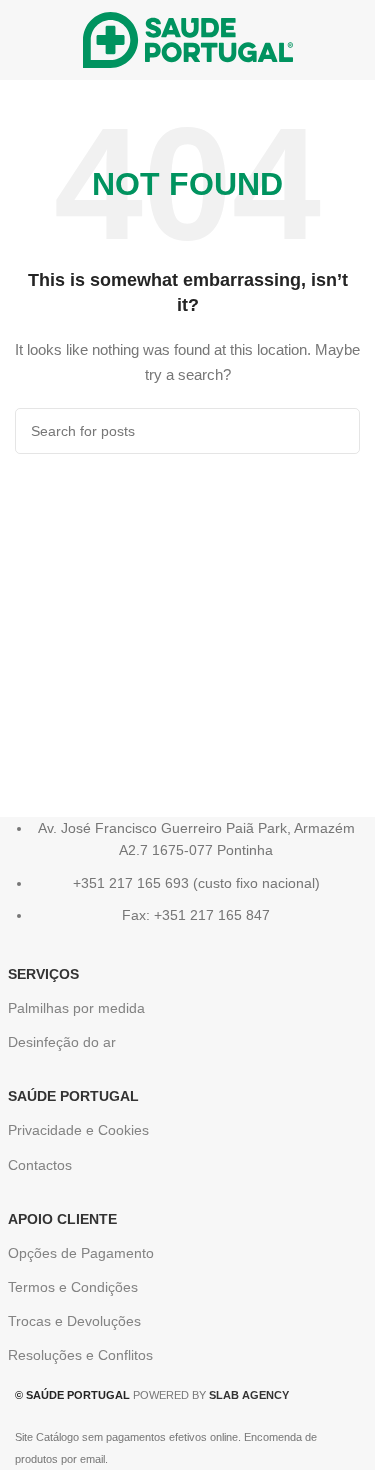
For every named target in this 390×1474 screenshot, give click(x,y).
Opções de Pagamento (81, 1253)
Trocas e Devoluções (74, 1321)
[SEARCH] (337, 431)
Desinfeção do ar (62, 1042)
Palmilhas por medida (76, 1008)
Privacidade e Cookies (78, 1130)
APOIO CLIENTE (62, 1219)
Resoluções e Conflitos (80, 1355)
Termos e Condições (73, 1287)
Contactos (40, 1165)
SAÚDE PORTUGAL (73, 1096)
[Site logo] (188, 39)
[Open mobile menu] (23, 40)
